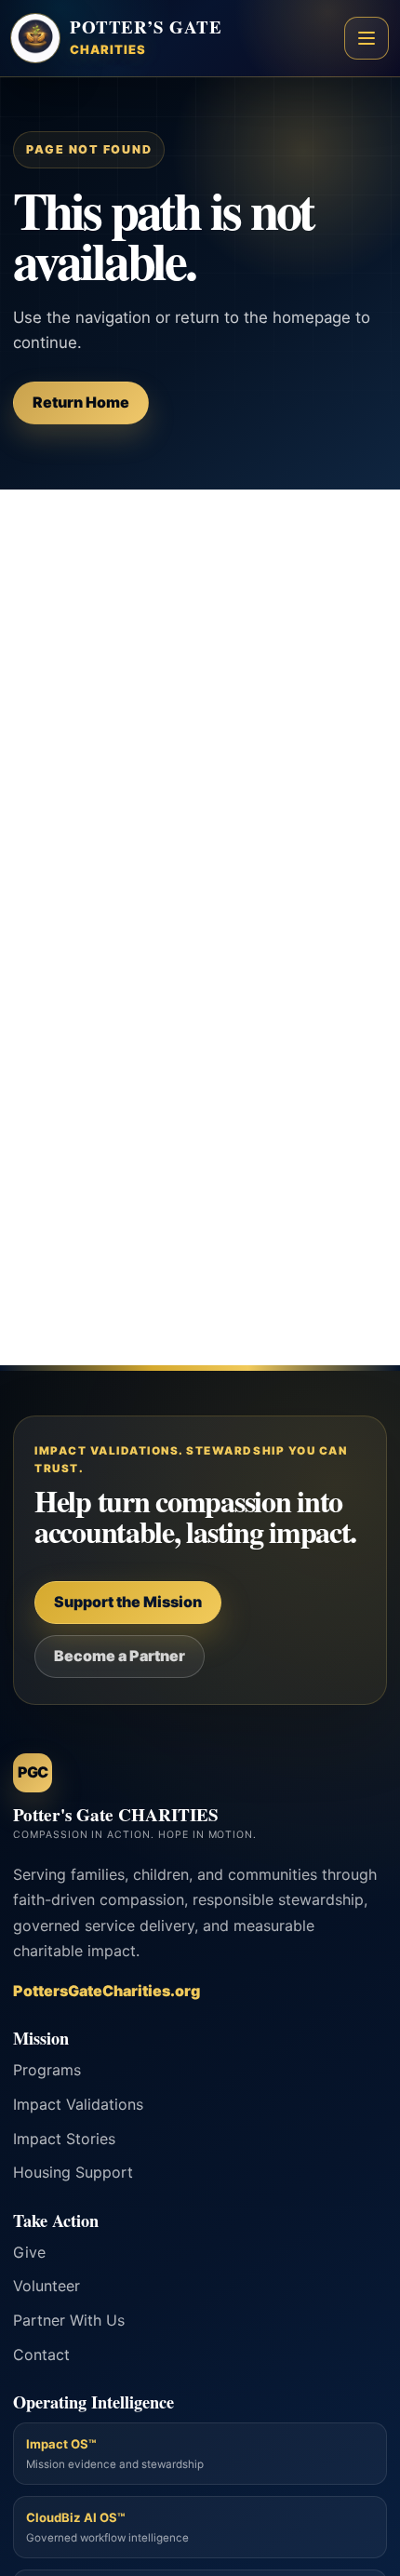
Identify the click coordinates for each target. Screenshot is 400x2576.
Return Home (81, 402)
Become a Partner (120, 1656)
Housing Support (73, 2172)
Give (29, 2252)
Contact (41, 2355)
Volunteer (47, 2286)
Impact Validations (78, 2104)
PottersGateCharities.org (107, 1991)
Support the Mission (128, 1602)
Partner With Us (69, 2320)
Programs (47, 2070)
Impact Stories (64, 2139)
